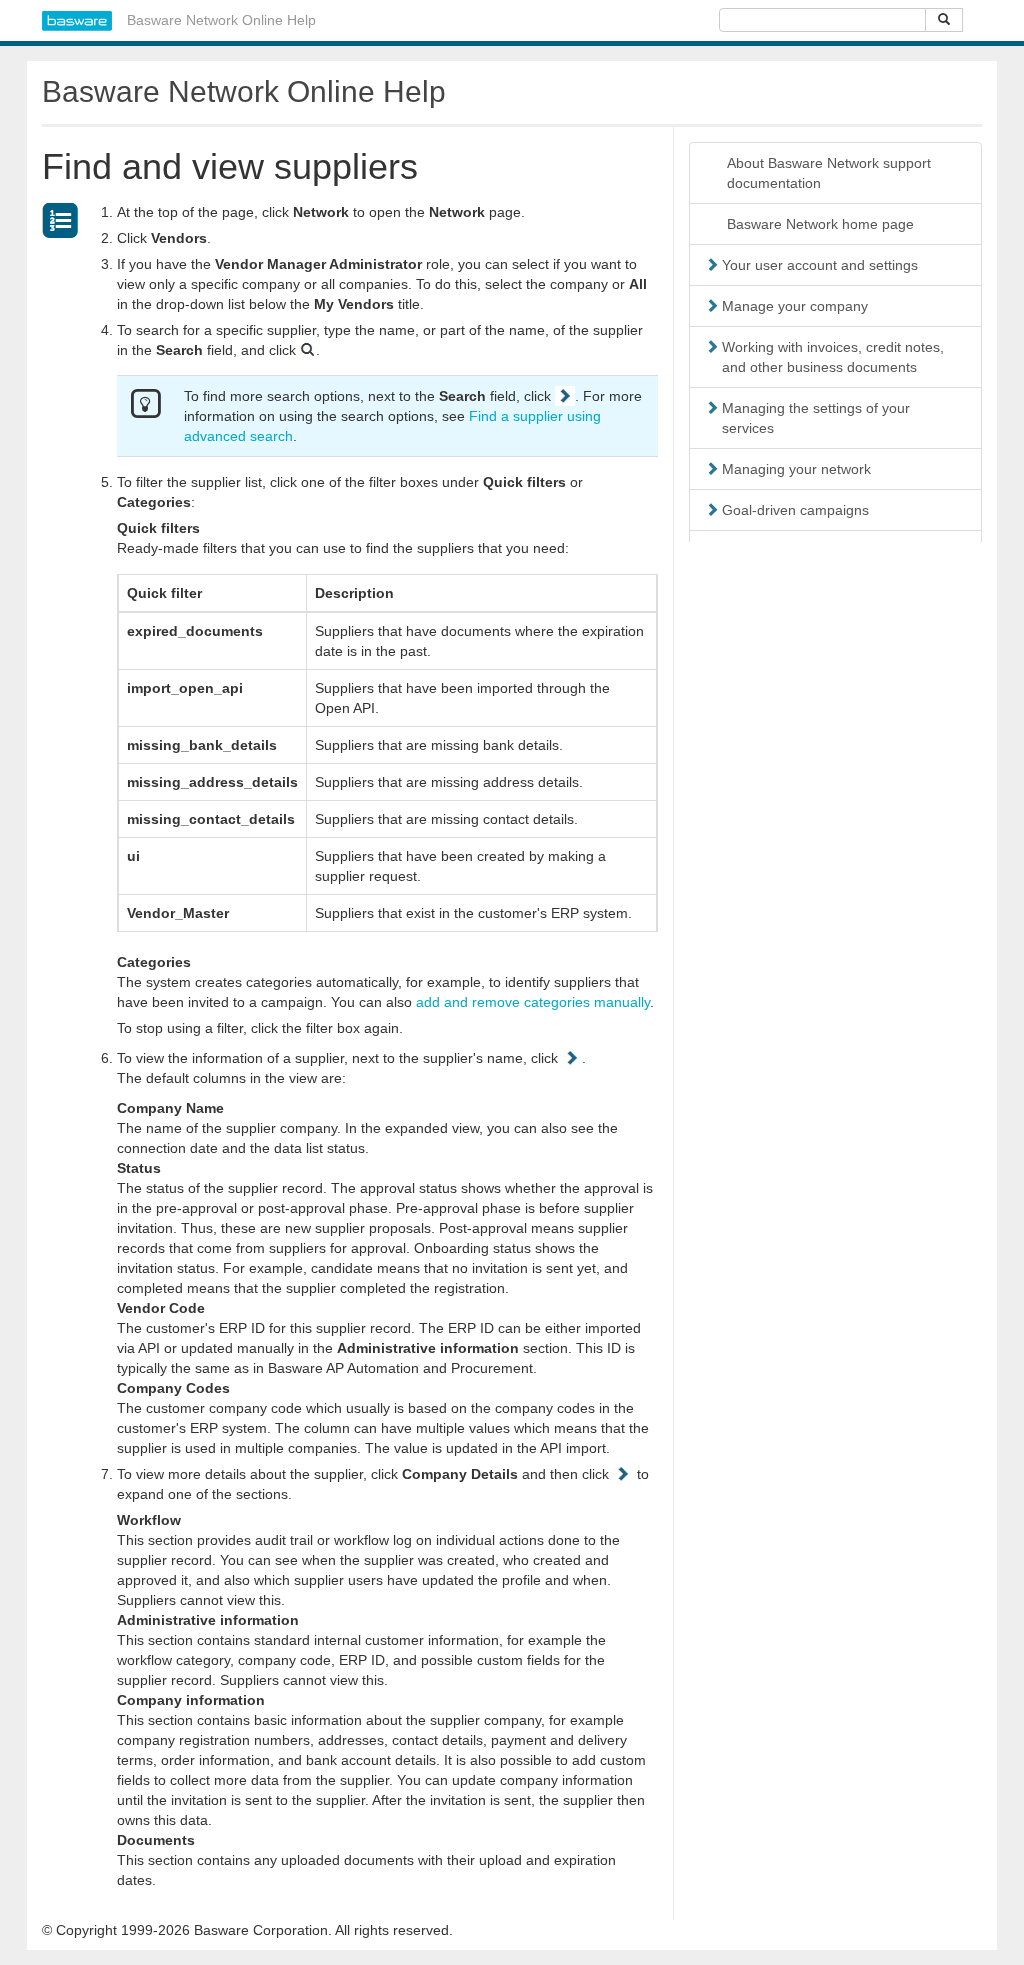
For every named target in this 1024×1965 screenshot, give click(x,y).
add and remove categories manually (533, 1002)
